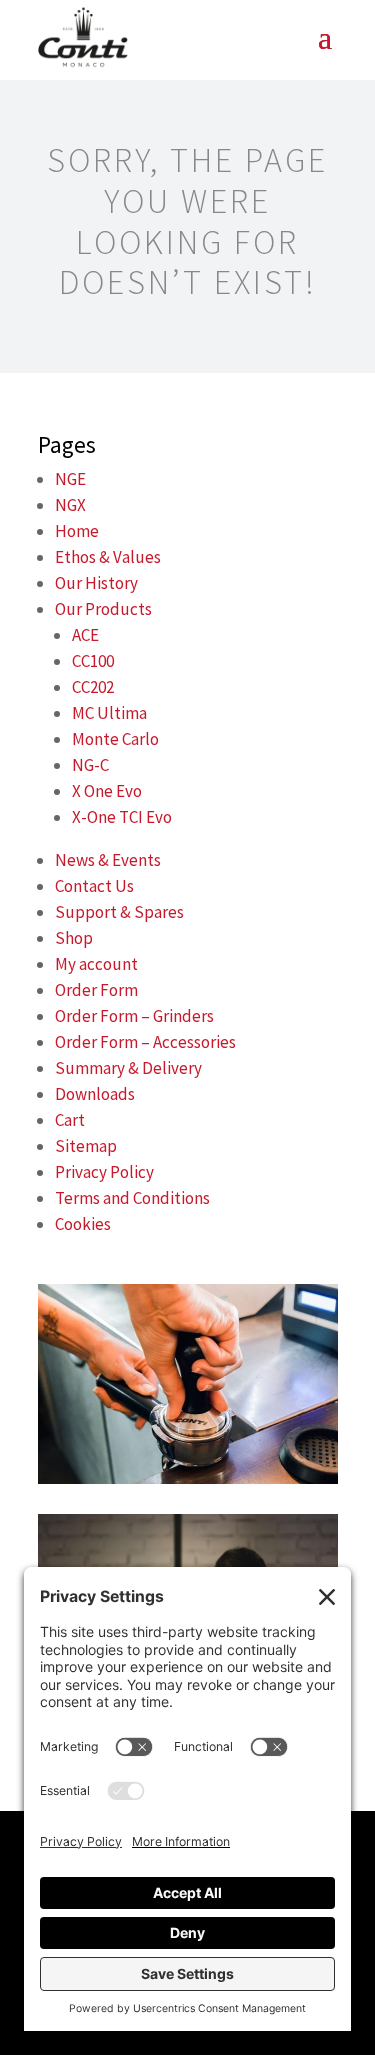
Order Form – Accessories (145, 1042)
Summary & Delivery (128, 1068)
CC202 (93, 687)
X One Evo (107, 791)
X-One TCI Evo (122, 817)
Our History (96, 583)
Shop (74, 938)
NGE (70, 479)
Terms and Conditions (132, 1198)
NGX (70, 505)
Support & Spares (119, 912)
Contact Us (94, 886)
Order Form (96, 990)
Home (77, 531)
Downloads (95, 1094)
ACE (85, 635)
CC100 (93, 661)
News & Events (108, 860)
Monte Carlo (115, 739)
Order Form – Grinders (134, 1016)
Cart (70, 1120)
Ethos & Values (108, 557)
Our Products (103, 609)
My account (96, 964)
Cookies (83, 1224)
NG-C (90, 765)
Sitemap (86, 1146)
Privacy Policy (104, 1172)
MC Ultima (109, 713)
